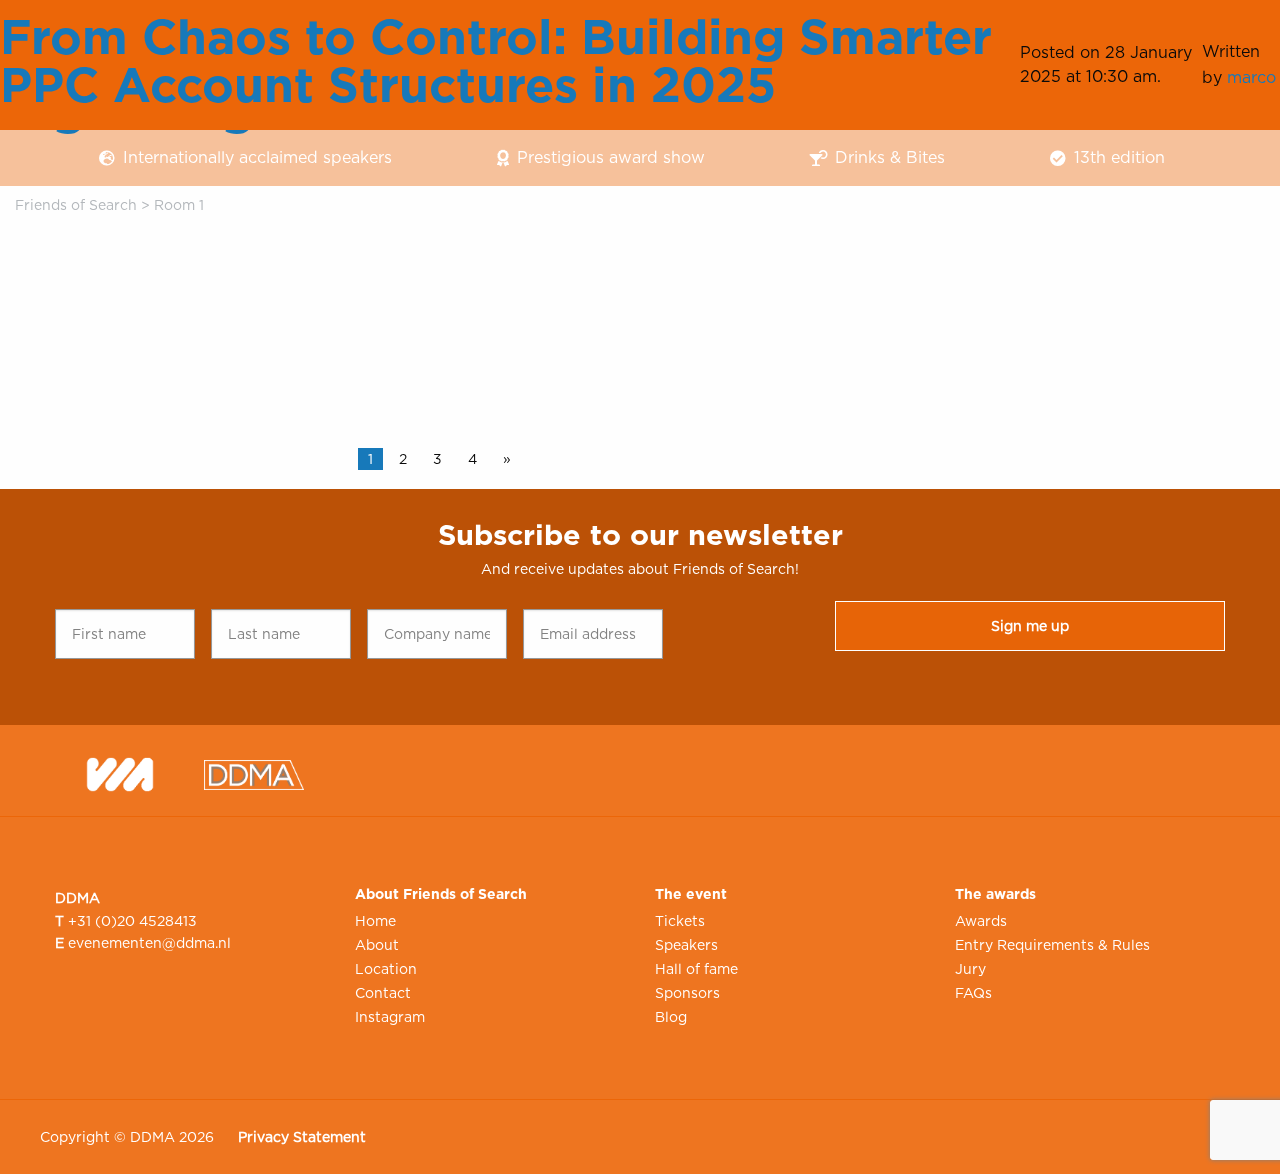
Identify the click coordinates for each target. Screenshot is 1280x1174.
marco (1251, 77)
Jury (970, 969)
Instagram (390, 1017)
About (377, 945)
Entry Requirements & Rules (1052, 945)
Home (375, 921)
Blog (671, 1017)
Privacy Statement (302, 1137)
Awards (981, 921)
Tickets (680, 921)
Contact (383, 993)
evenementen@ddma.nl (149, 943)
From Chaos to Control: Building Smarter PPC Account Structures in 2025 (496, 61)
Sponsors (687, 993)
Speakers (686, 945)
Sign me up (1030, 626)
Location (386, 969)
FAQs (973, 993)
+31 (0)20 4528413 (132, 921)
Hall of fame (696, 969)
